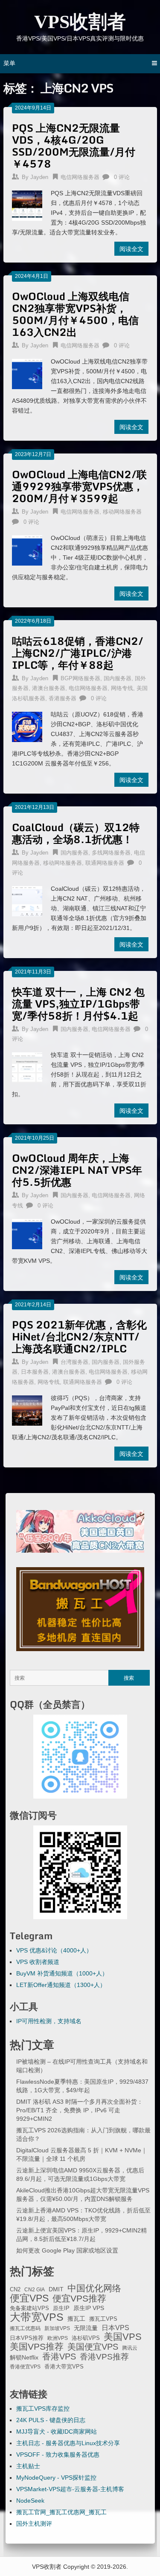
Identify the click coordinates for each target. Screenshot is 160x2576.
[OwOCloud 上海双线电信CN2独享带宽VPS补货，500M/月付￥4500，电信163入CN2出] (27, 373)
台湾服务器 (74, 1362)
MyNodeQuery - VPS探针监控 (56, 2478)
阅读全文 (131, 249)
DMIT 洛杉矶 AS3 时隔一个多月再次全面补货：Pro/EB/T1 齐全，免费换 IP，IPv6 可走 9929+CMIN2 (80, 2110)
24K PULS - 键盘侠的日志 (51, 2420)
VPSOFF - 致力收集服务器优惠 (58, 2455)
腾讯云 (130, 2348)
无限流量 (86, 2328)
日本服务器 (35, 1372)
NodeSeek (30, 2501)
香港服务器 (63, 698)
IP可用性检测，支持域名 (49, 2021)
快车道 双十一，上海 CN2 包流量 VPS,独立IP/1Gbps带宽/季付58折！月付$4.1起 (78, 1004)
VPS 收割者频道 (38, 1962)
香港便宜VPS (25, 2367)
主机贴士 (28, 2466)
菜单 (9, 63)
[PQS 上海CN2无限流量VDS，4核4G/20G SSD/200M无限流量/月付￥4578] (27, 205)
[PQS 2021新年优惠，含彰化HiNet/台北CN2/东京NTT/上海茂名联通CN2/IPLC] (27, 1409)
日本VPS (115, 2328)
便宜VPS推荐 (79, 2299)
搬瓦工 (76, 2319)
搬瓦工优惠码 (25, 2328)
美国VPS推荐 (37, 2347)
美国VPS (123, 2337)
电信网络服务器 (80, 177)
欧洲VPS (58, 2338)
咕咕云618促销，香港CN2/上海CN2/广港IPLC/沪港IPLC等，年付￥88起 (78, 653)
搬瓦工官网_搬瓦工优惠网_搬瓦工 (61, 2512)
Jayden (39, 177)
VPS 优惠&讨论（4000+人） (54, 1950)
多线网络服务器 (111, 853)
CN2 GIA (35, 2290)
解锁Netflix (24, 2358)
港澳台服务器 (49, 688)
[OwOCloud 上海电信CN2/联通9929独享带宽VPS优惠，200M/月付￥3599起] (27, 549)
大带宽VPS (37, 2317)
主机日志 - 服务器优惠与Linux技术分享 (68, 2443)
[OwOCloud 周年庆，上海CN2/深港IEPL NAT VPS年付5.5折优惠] (27, 1233)
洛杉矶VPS (86, 2338)
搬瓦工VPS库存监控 (43, 2409)
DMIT (56, 2289)
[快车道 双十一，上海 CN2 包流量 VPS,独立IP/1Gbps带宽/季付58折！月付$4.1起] (27, 1066)
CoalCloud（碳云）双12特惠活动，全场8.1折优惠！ (76, 833)
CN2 (15, 2290)
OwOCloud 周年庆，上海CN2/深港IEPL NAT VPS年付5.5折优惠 (77, 1170)
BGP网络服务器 (80, 678)
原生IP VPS (89, 2308)
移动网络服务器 (122, 512)
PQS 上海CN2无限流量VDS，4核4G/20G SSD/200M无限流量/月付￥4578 (74, 146)
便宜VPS (29, 2298)
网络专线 (122, 688)
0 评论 (122, 177)
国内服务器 (118, 678)
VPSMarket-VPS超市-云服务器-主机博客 (70, 2489)
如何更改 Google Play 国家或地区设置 (67, 2250)
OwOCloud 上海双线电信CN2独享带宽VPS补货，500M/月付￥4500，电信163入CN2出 (75, 314)
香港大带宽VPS (64, 2367)
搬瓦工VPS (103, 2319)
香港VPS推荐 (104, 2357)
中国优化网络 (94, 2288)
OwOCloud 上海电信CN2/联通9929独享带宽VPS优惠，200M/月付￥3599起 (79, 486)
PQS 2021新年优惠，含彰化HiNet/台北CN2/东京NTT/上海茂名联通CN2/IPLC (79, 1336)
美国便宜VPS (93, 2347)
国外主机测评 (34, 2524)
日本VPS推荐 (27, 2338)
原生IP (61, 2308)
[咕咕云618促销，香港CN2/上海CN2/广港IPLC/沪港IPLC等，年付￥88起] (27, 726)
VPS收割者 (80, 22)
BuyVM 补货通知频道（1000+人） (62, 1973)
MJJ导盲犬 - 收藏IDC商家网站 (57, 2432)
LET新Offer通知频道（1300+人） (61, 1985)
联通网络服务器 (105, 863)
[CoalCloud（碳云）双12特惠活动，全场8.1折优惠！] (27, 900)
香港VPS (59, 2357)
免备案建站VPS (29, 2308)
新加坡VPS (57, 2328)
